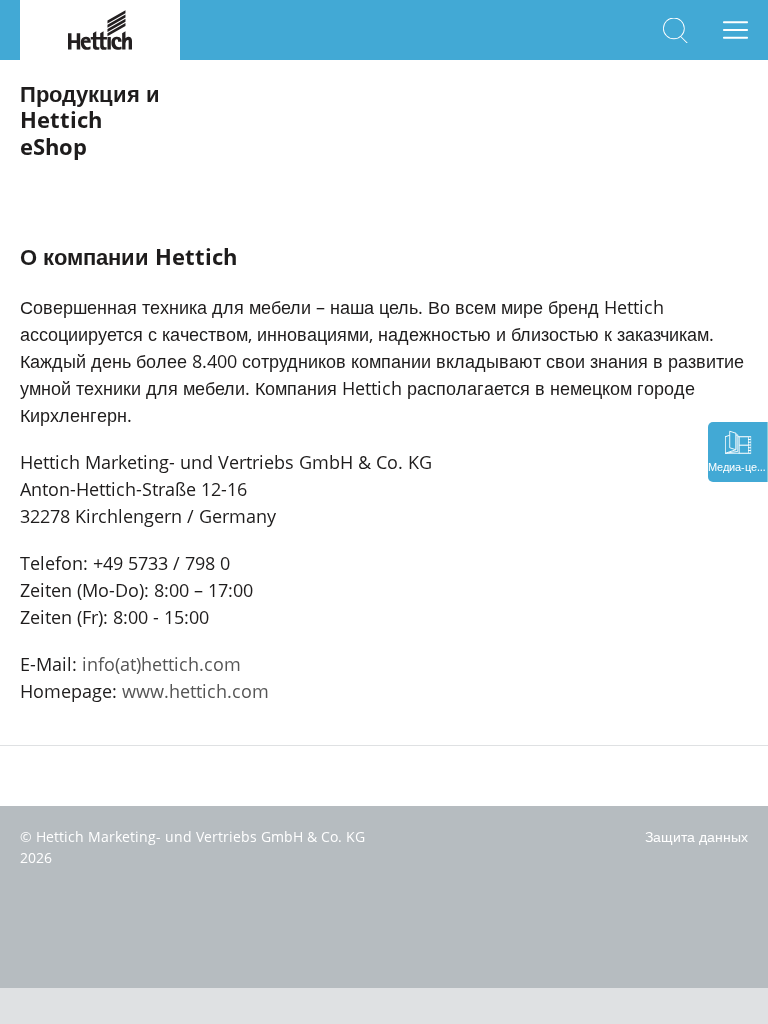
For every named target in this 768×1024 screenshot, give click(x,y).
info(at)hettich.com (161, 664)
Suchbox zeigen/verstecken (675, 30)
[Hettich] (100, 28)
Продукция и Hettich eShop (90, 119)
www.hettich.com (195, 691)
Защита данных (696, 836)
